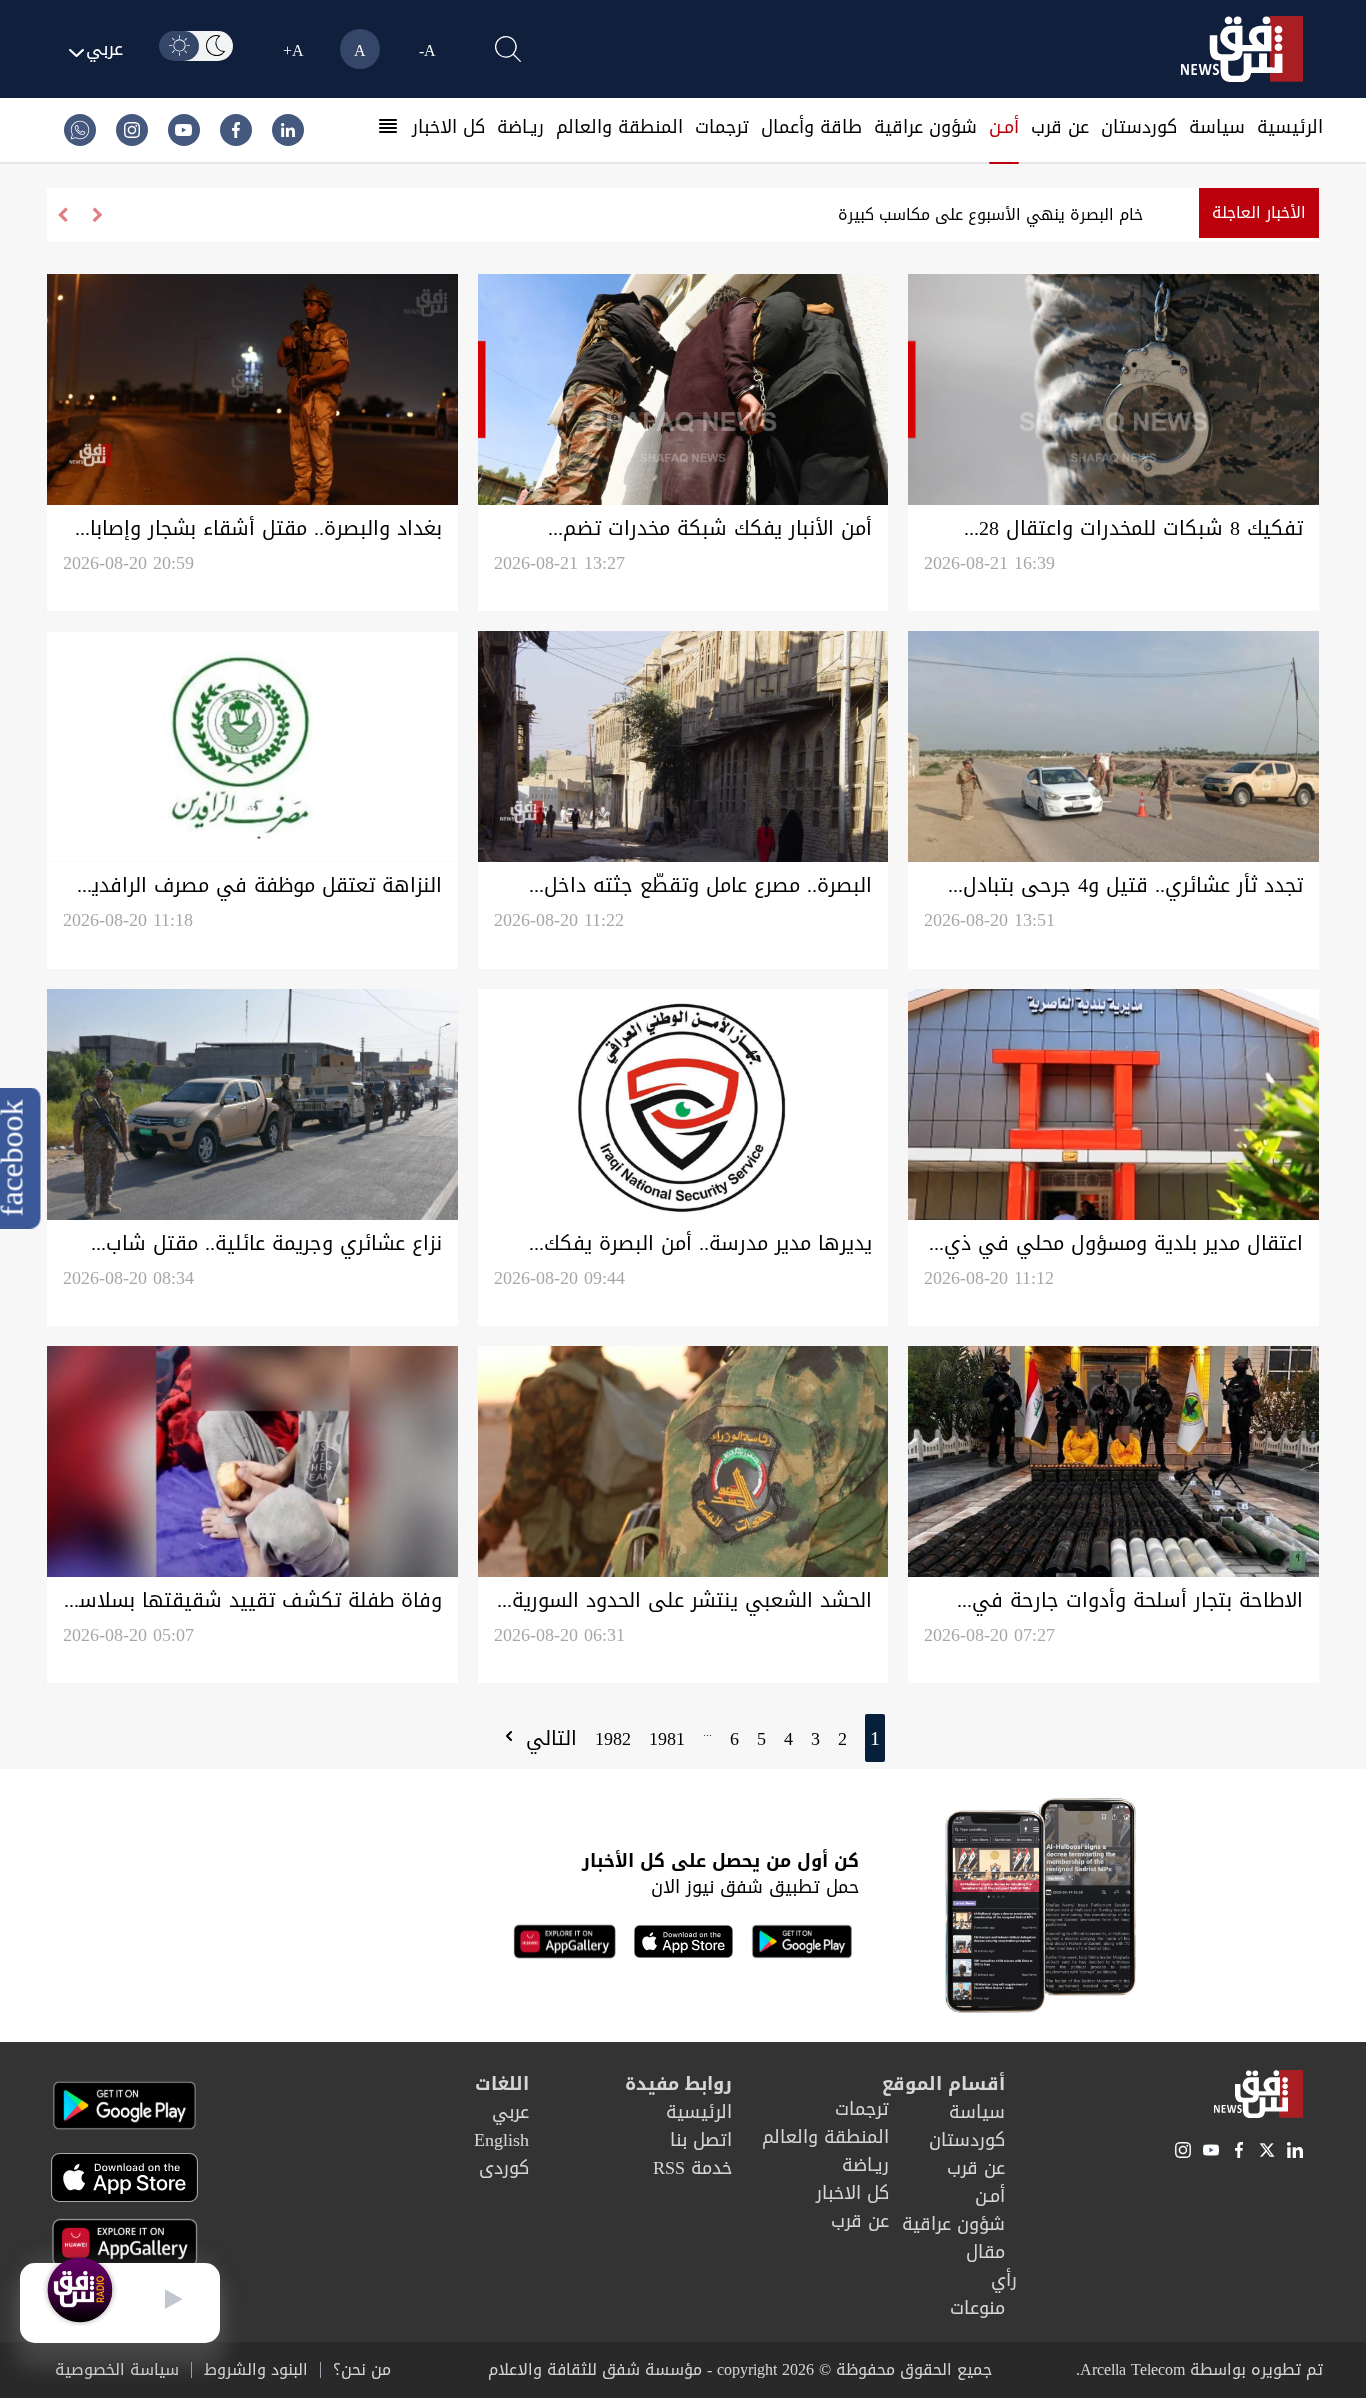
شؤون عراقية (925, 127)
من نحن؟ (362, 2370)
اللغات (502, 2084)
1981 (667, 1739)
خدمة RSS (692, 2168)
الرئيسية (1290, 127)
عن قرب (1060, 127)
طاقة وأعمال (811, 127)
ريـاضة (520, 127)
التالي (548, 1738)
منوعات (977, 2308)
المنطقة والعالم (619, 127)
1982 (613, 1739)
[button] (62, 215)
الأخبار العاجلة (1259, 212)
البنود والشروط (256, 2370)
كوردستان (1139, 127)
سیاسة (1217, 127)
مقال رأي (991, 2266)
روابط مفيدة (678, 2084)
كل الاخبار (448, 127)
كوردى (504, 2168)
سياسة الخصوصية (117, 2370)
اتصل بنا (701, 2140)
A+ (293, 50)
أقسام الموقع (943, 2084)
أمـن (1004, 127)
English (501, 2140)
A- (427, 50)
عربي (510, 2112)
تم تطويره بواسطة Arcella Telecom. (1199, 2369)
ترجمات (722, 127)
